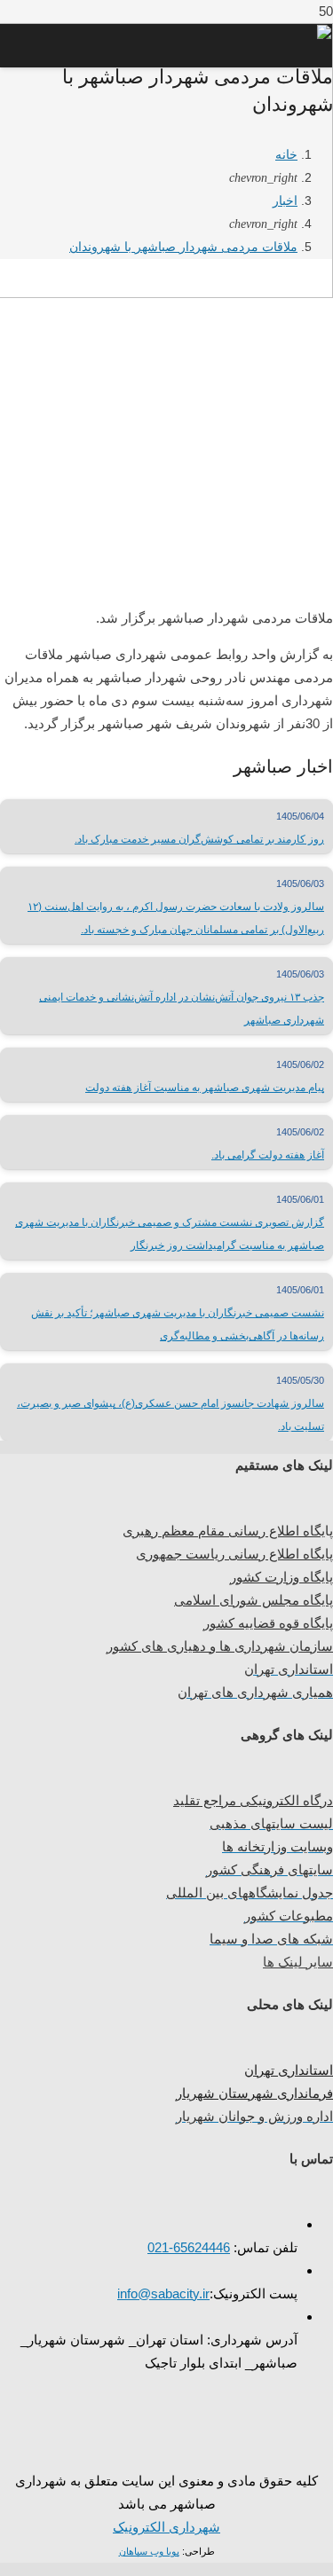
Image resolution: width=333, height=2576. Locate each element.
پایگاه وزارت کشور (281, 1577)
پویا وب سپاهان (149, 2551)
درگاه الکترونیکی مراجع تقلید (253, 1800)
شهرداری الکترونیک (166, 2527)
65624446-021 (189, 2247)
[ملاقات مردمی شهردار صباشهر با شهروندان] (166, 577)
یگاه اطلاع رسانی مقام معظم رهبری (224, 1531)
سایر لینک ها (298, 1962)
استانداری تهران (289, 2070)
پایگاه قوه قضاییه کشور (268, 1623)
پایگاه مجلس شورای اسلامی (254, 1600)
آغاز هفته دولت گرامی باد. (268, 1155)
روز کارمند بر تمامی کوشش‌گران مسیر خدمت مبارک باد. (199, 839)
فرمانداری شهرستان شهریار (254, 2093)
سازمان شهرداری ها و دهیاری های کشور (220, 1646)
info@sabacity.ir (163, 2293)
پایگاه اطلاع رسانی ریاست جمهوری (234, 1554)
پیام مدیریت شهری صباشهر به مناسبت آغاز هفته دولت (205, 1088)
